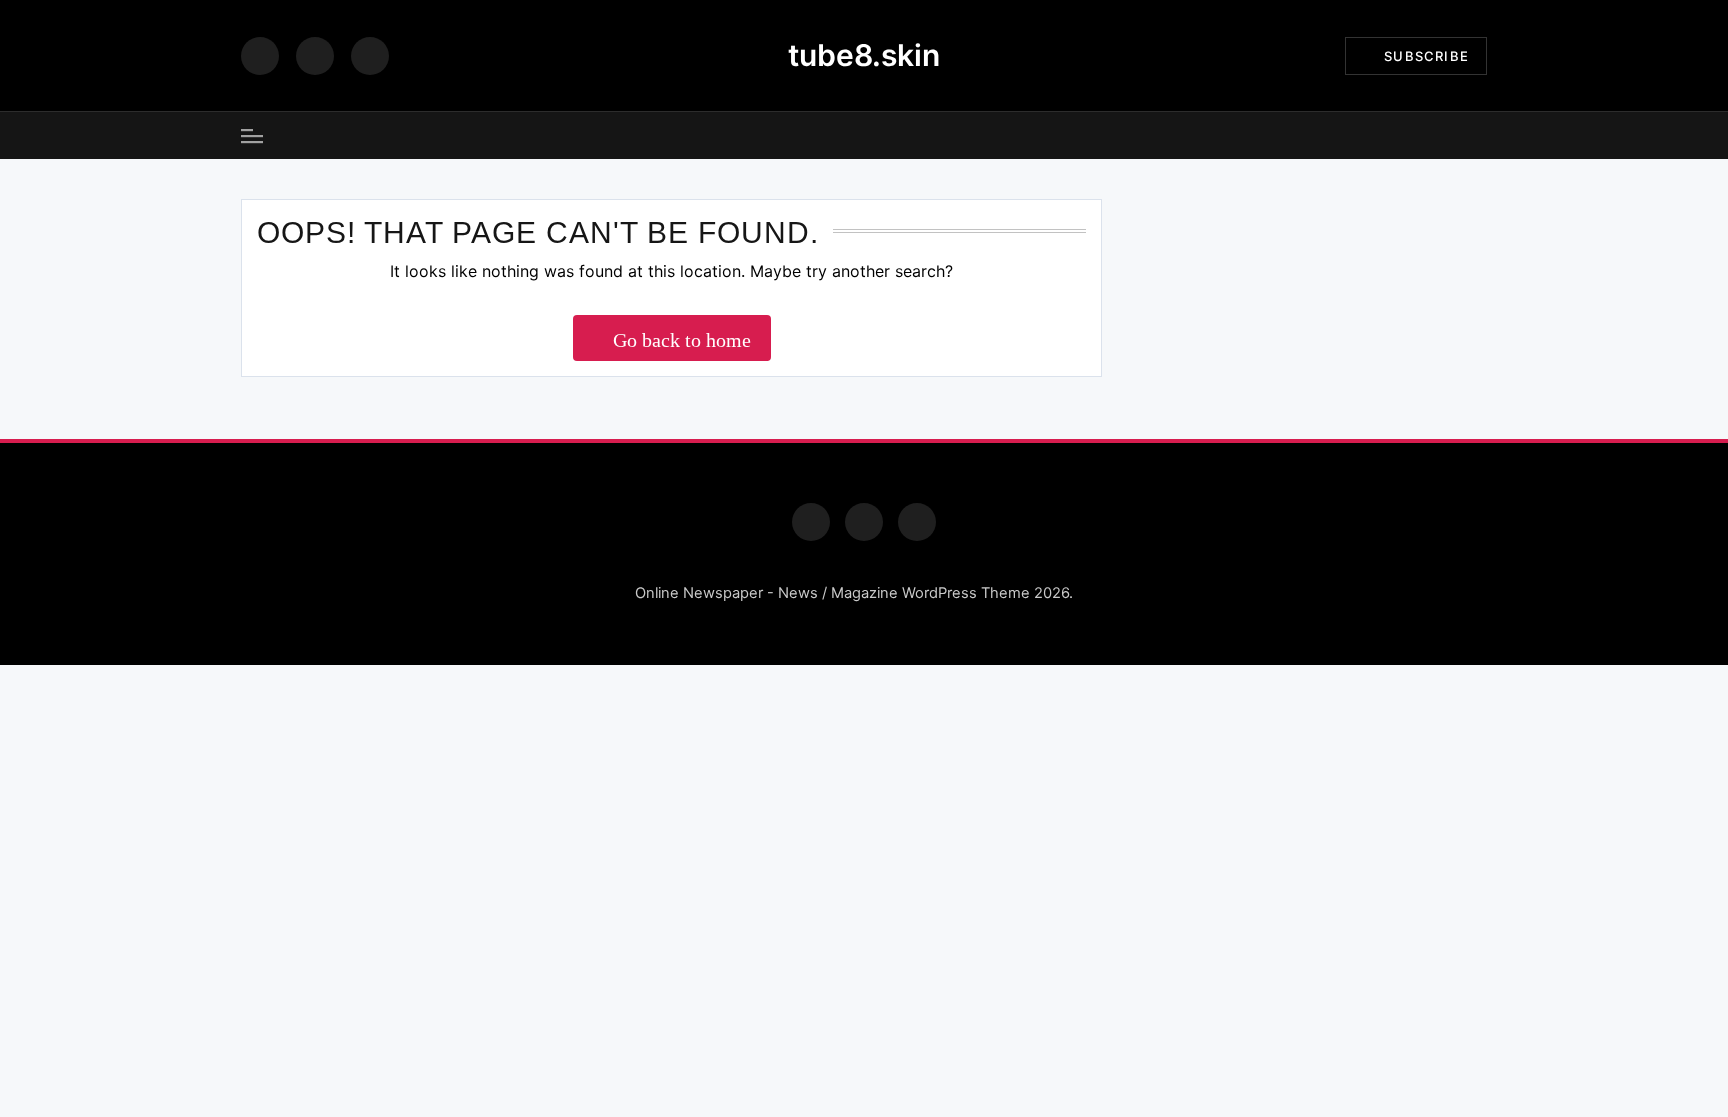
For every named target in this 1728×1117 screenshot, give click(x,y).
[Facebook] (260, 56)
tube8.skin (864, 55)
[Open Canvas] (252, 136)
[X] (370, 56)
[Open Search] (1480, 135)
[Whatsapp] (917, 522)
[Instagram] (315, 56)
